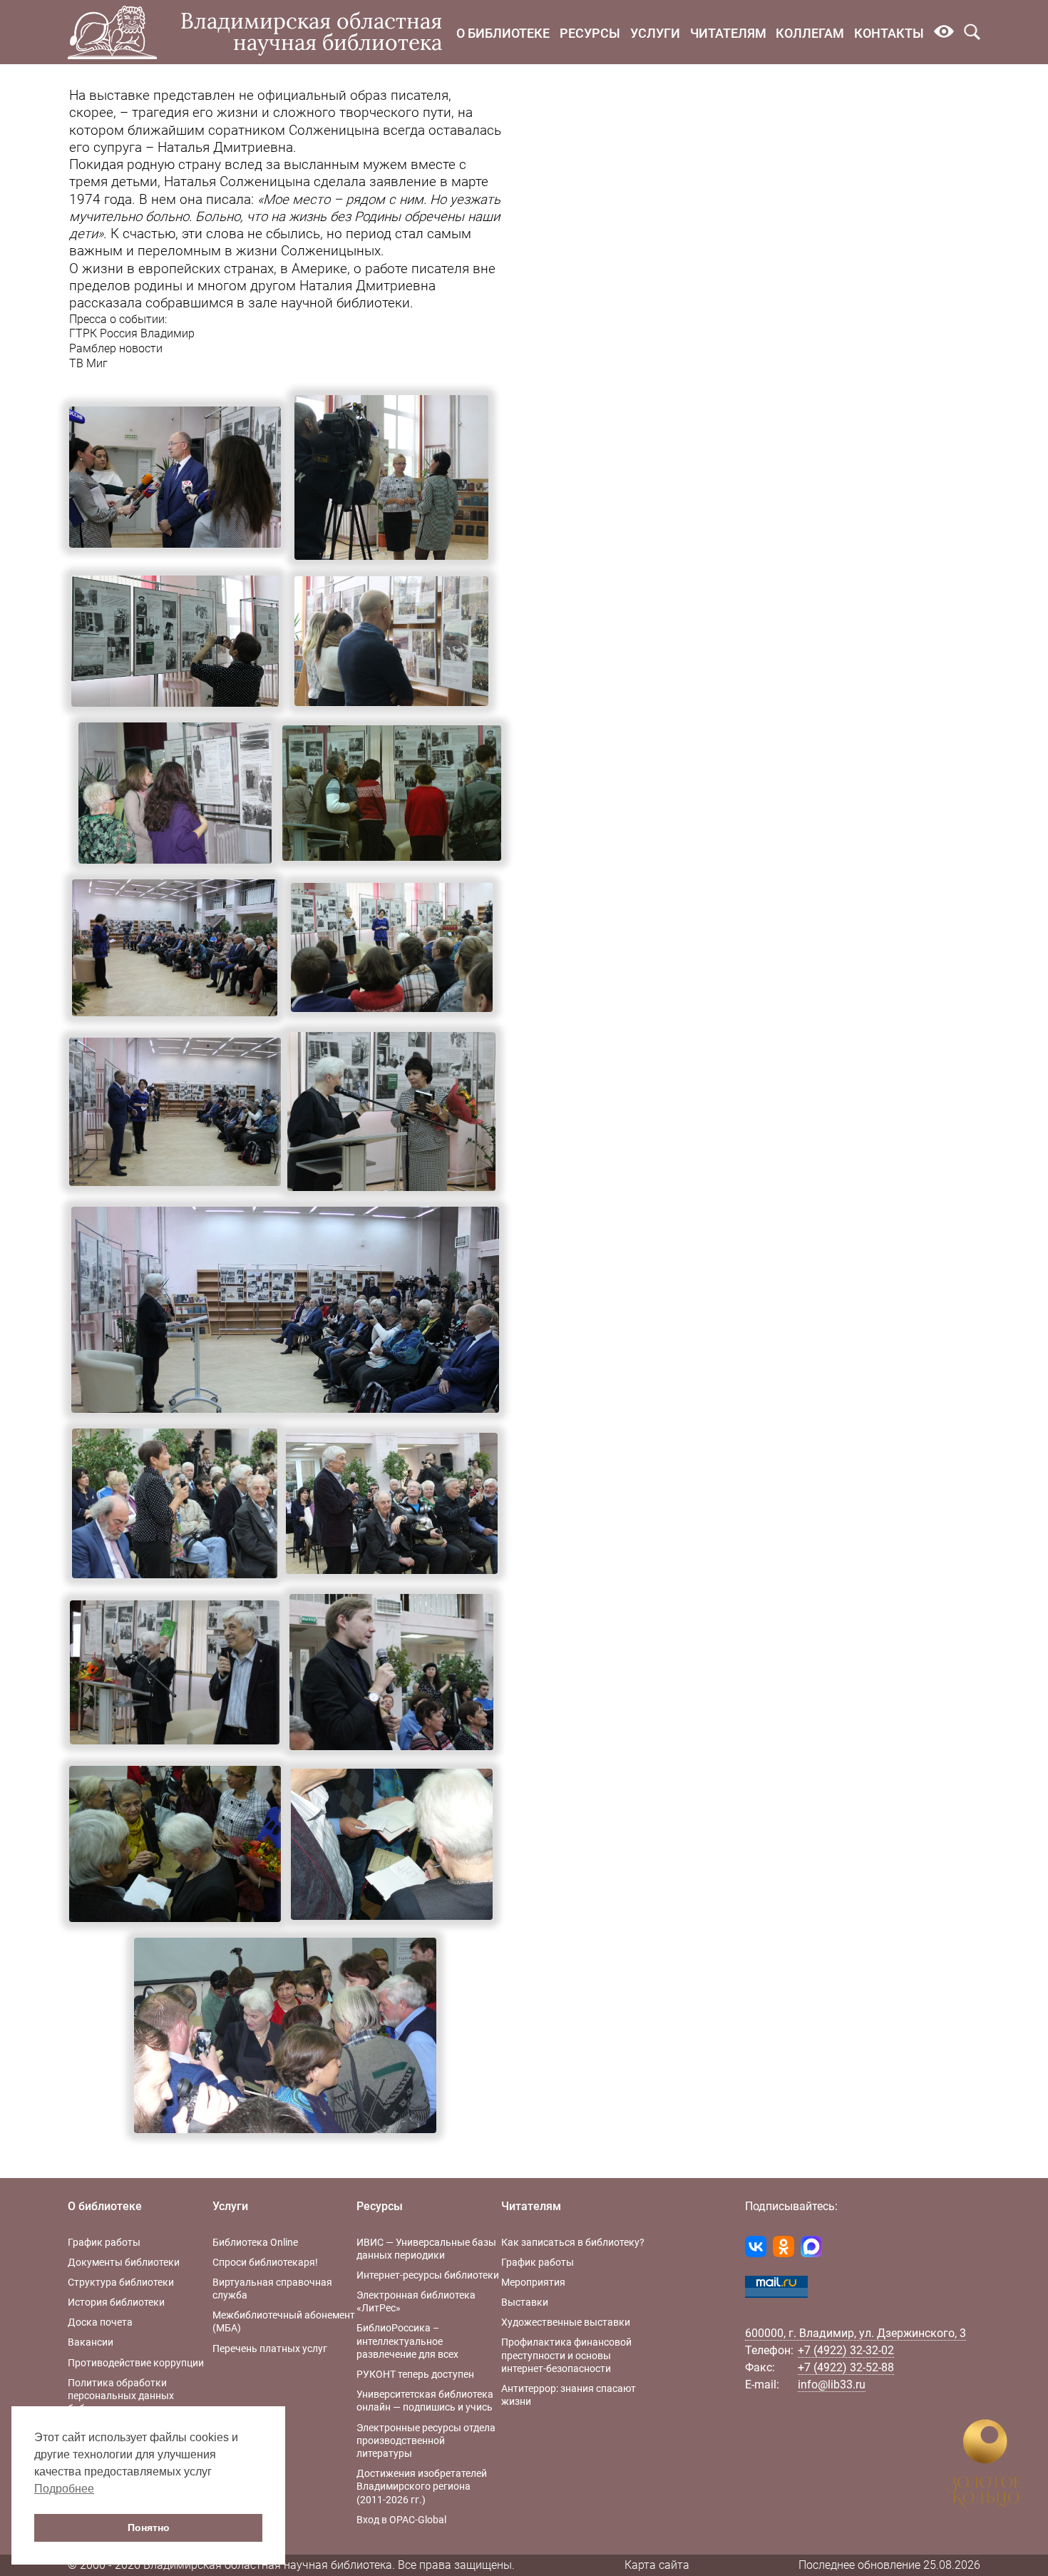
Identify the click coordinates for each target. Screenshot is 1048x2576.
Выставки (525, 2302)
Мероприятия (533, 2282)
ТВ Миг (88, 363)
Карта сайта (657, 2565)
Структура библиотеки (121, 2282)
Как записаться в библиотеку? (573, 2242)
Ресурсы (590, 33)
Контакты (889, 33)
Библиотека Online (255, 2242)
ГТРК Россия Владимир (132, 333)
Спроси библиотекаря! (265, 2262)
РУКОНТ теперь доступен (415, 2374)
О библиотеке (503, 33)
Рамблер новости (116, 348)
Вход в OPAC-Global (401, 2520)
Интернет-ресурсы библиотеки (428, 2275)
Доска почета (100, 2322)
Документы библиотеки (124, 2262)
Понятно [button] (149, 2528)
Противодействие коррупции (136, 2363)
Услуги (655, 33)
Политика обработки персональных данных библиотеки (121, 2396)
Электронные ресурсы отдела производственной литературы (426, 2440)
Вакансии (91, 2342)
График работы (104, 2242)
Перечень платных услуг (270, 2348)
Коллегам (810, 33)
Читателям (728, 33)
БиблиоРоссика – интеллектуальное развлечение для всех (407, 2341)
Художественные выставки (566, 2322)
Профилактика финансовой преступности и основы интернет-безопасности (566, 2355)
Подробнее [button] (64, 2489)
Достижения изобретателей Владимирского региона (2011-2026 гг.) (422, 2486)
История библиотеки (116, 2302)
